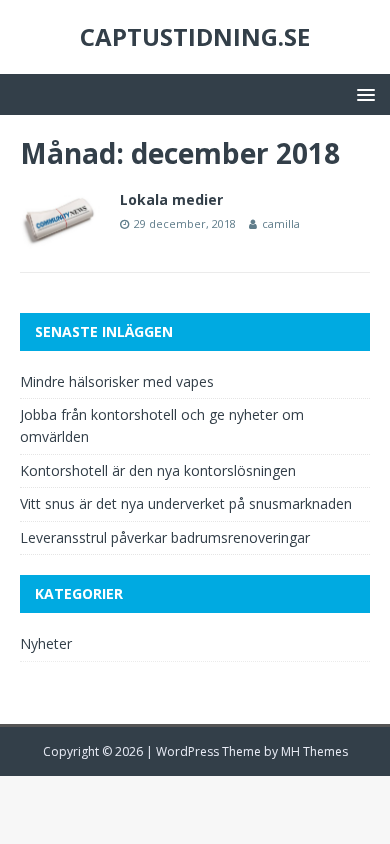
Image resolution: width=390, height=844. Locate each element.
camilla (281, 223)
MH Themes (314, 751)
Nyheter (46, 643)
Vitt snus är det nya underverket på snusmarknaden (186, 503)
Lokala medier (171, 199)
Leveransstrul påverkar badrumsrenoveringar (165, 537)
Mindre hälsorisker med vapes (117, 381)
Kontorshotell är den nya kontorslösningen (158, 470)
